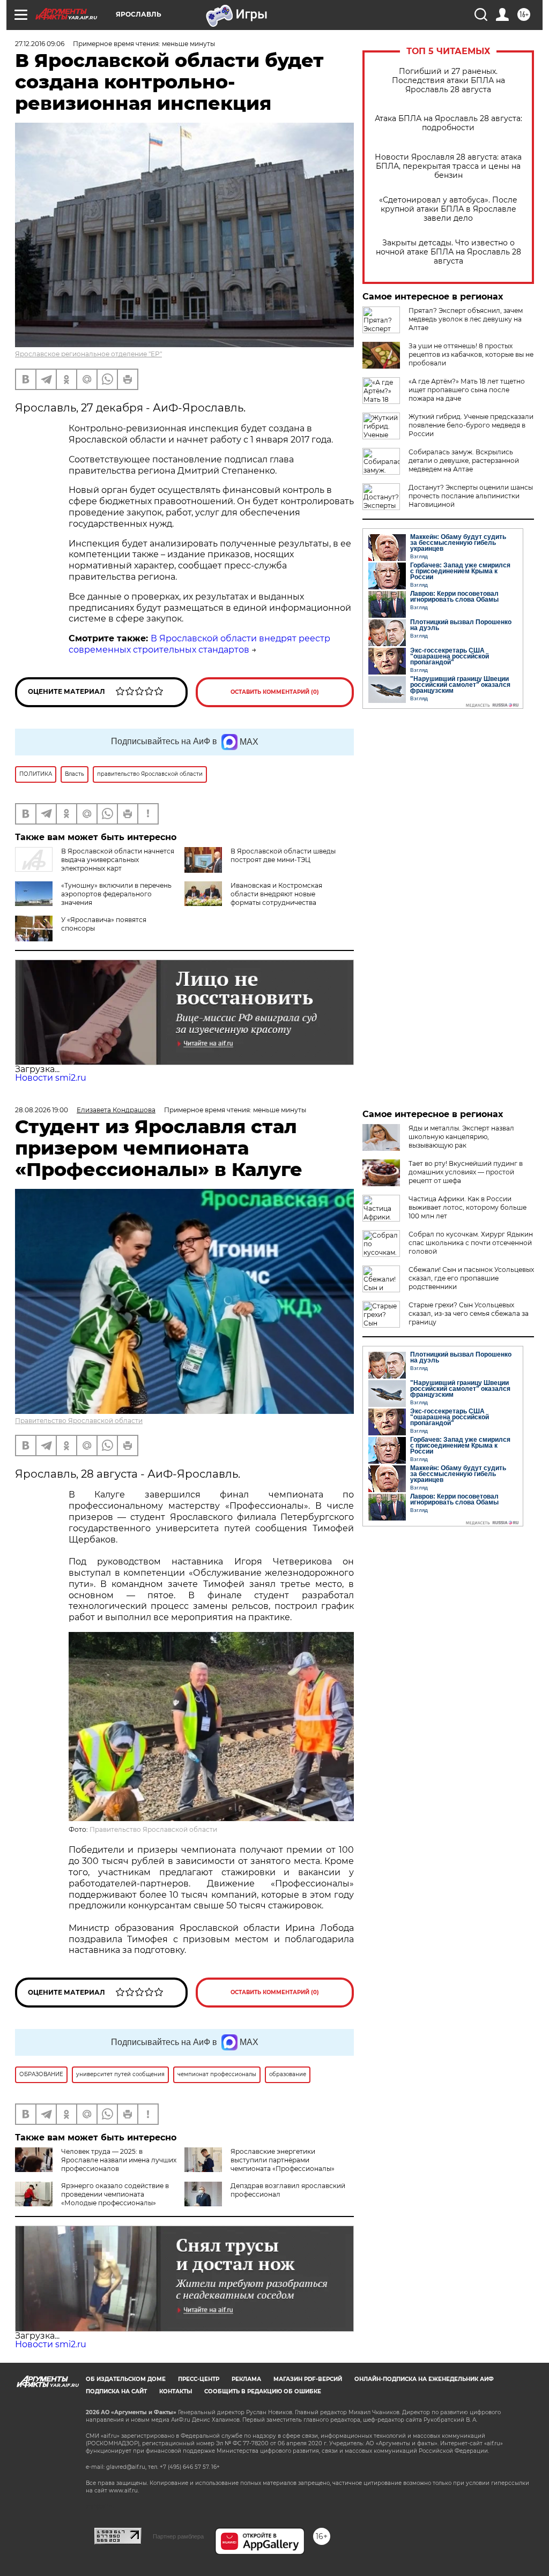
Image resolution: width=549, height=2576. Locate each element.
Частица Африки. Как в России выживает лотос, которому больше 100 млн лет (468, 1207)
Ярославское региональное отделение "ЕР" (88, 354)
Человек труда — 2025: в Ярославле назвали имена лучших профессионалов (119, 2160)
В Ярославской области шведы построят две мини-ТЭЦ (283, 855)
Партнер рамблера (178, 2536)
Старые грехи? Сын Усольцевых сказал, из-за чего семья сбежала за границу (469, 1313)
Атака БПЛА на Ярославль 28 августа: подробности (448, 123)
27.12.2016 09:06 (40, 44)
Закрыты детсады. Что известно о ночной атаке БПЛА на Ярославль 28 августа (448, 252)
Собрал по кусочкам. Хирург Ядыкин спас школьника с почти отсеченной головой (471, 1243)
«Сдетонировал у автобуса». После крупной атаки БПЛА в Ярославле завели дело (448, 209)
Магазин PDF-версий (308, 2379)
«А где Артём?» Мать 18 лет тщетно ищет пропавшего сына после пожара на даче (467, 390)
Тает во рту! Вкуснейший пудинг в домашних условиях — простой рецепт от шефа (466, 1172)
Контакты (176, 2391)
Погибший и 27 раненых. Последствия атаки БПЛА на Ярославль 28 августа (448, 81)
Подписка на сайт (116, 2391)
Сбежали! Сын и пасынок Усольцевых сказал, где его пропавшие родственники (471, 1278)
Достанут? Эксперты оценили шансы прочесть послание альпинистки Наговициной (471, 496)
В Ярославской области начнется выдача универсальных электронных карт (118, 860)
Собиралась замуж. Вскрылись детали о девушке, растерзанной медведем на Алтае (464, 460)
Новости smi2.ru (51, 1078)
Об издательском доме (126, 2379)
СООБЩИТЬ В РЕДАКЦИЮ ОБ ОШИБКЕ (263, 2391)
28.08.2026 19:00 (42, 1110)
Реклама (246, 2379)
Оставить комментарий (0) (275, 692)
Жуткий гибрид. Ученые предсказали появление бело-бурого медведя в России (471, 425)
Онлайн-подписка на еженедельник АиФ (424, 2379)
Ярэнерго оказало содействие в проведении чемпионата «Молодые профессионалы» (115, 2194)
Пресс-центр (199, 2379)
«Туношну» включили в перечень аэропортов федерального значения (116, 894)
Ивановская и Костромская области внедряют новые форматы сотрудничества (276, 894)
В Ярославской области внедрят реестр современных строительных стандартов (199, 644)
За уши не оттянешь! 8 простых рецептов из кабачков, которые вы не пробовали (471, 354)
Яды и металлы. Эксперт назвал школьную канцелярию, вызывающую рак (461, 1137)
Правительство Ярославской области (79, 1421)
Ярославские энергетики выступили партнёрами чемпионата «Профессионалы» (283, 2160)
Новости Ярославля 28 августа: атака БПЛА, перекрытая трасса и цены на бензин (448, 166)
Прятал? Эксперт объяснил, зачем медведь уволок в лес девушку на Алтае (466, 319)
